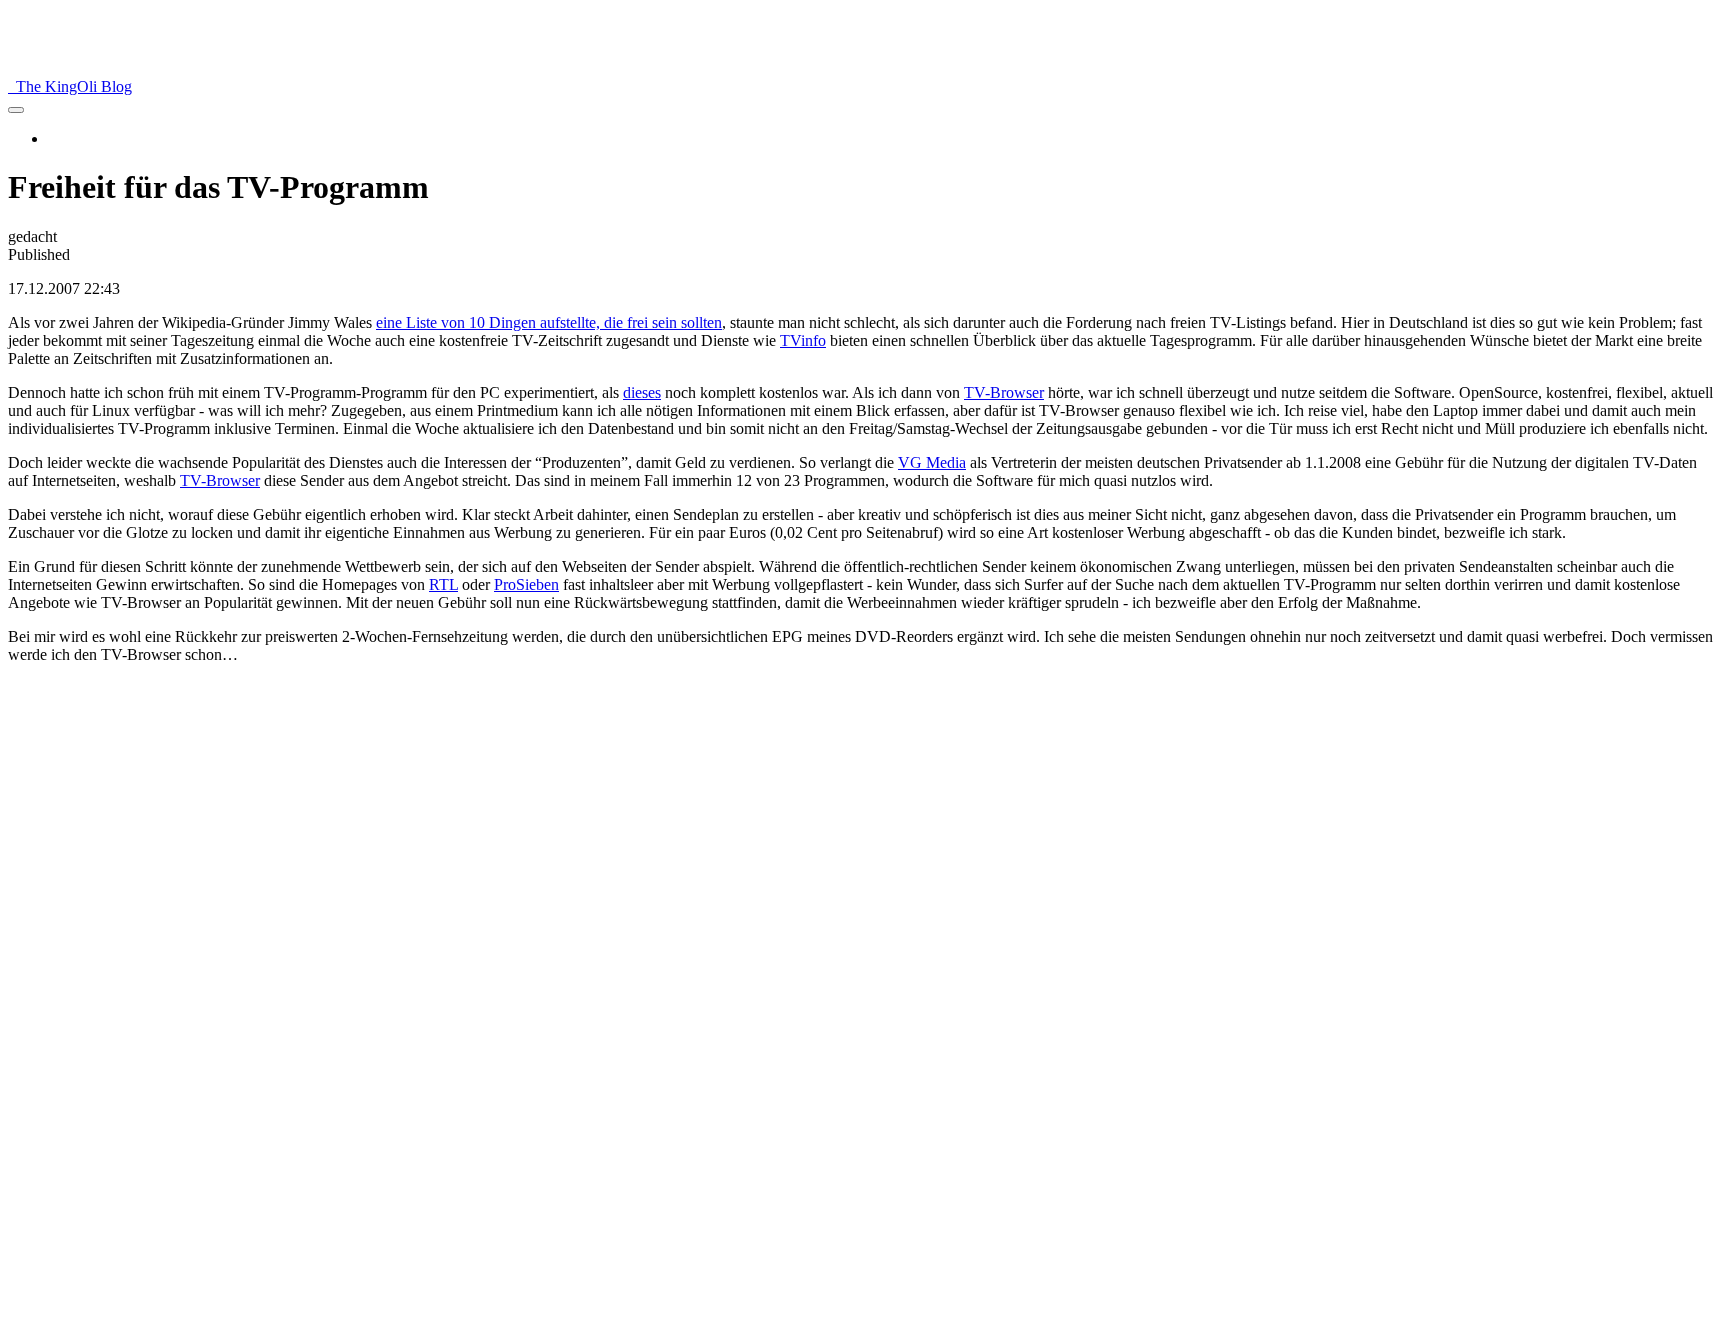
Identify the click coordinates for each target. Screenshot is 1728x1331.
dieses (642, 392)
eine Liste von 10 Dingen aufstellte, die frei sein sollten (549, 322)
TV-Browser (1004, 392)
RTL (443, 584)
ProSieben (526, 584)
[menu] (16, 110)
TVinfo (803, 340)
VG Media (932, 462)
